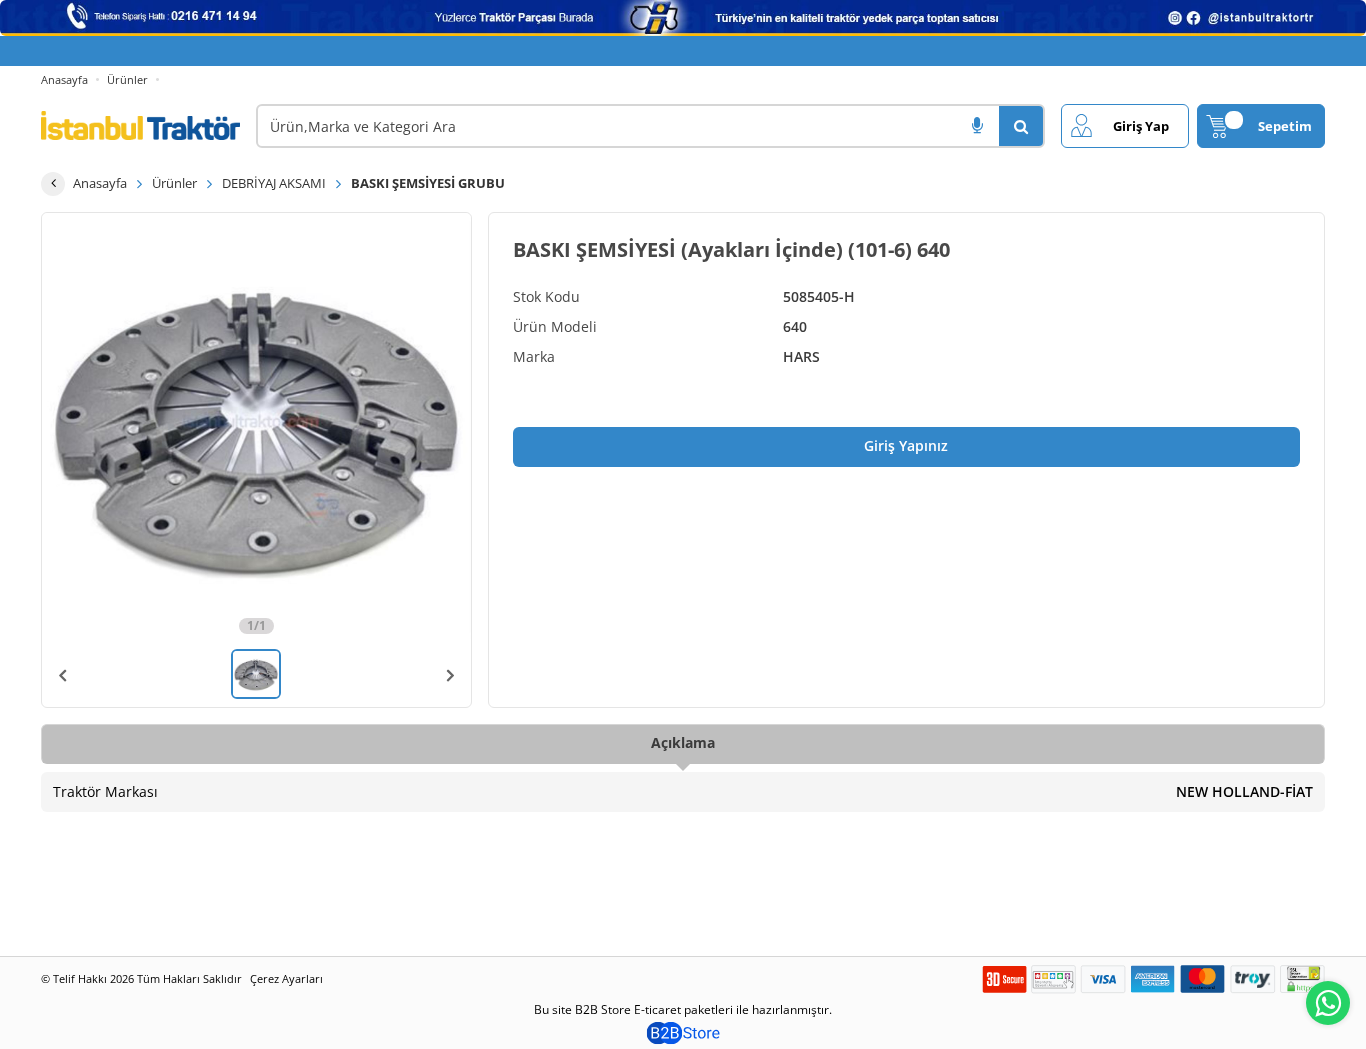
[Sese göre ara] (977, 126)
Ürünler (127, 79)
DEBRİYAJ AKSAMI (274, 183)
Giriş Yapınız (906, 445)
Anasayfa (64, 79)
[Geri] (53, 184)
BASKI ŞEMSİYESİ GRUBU (428, 183)
